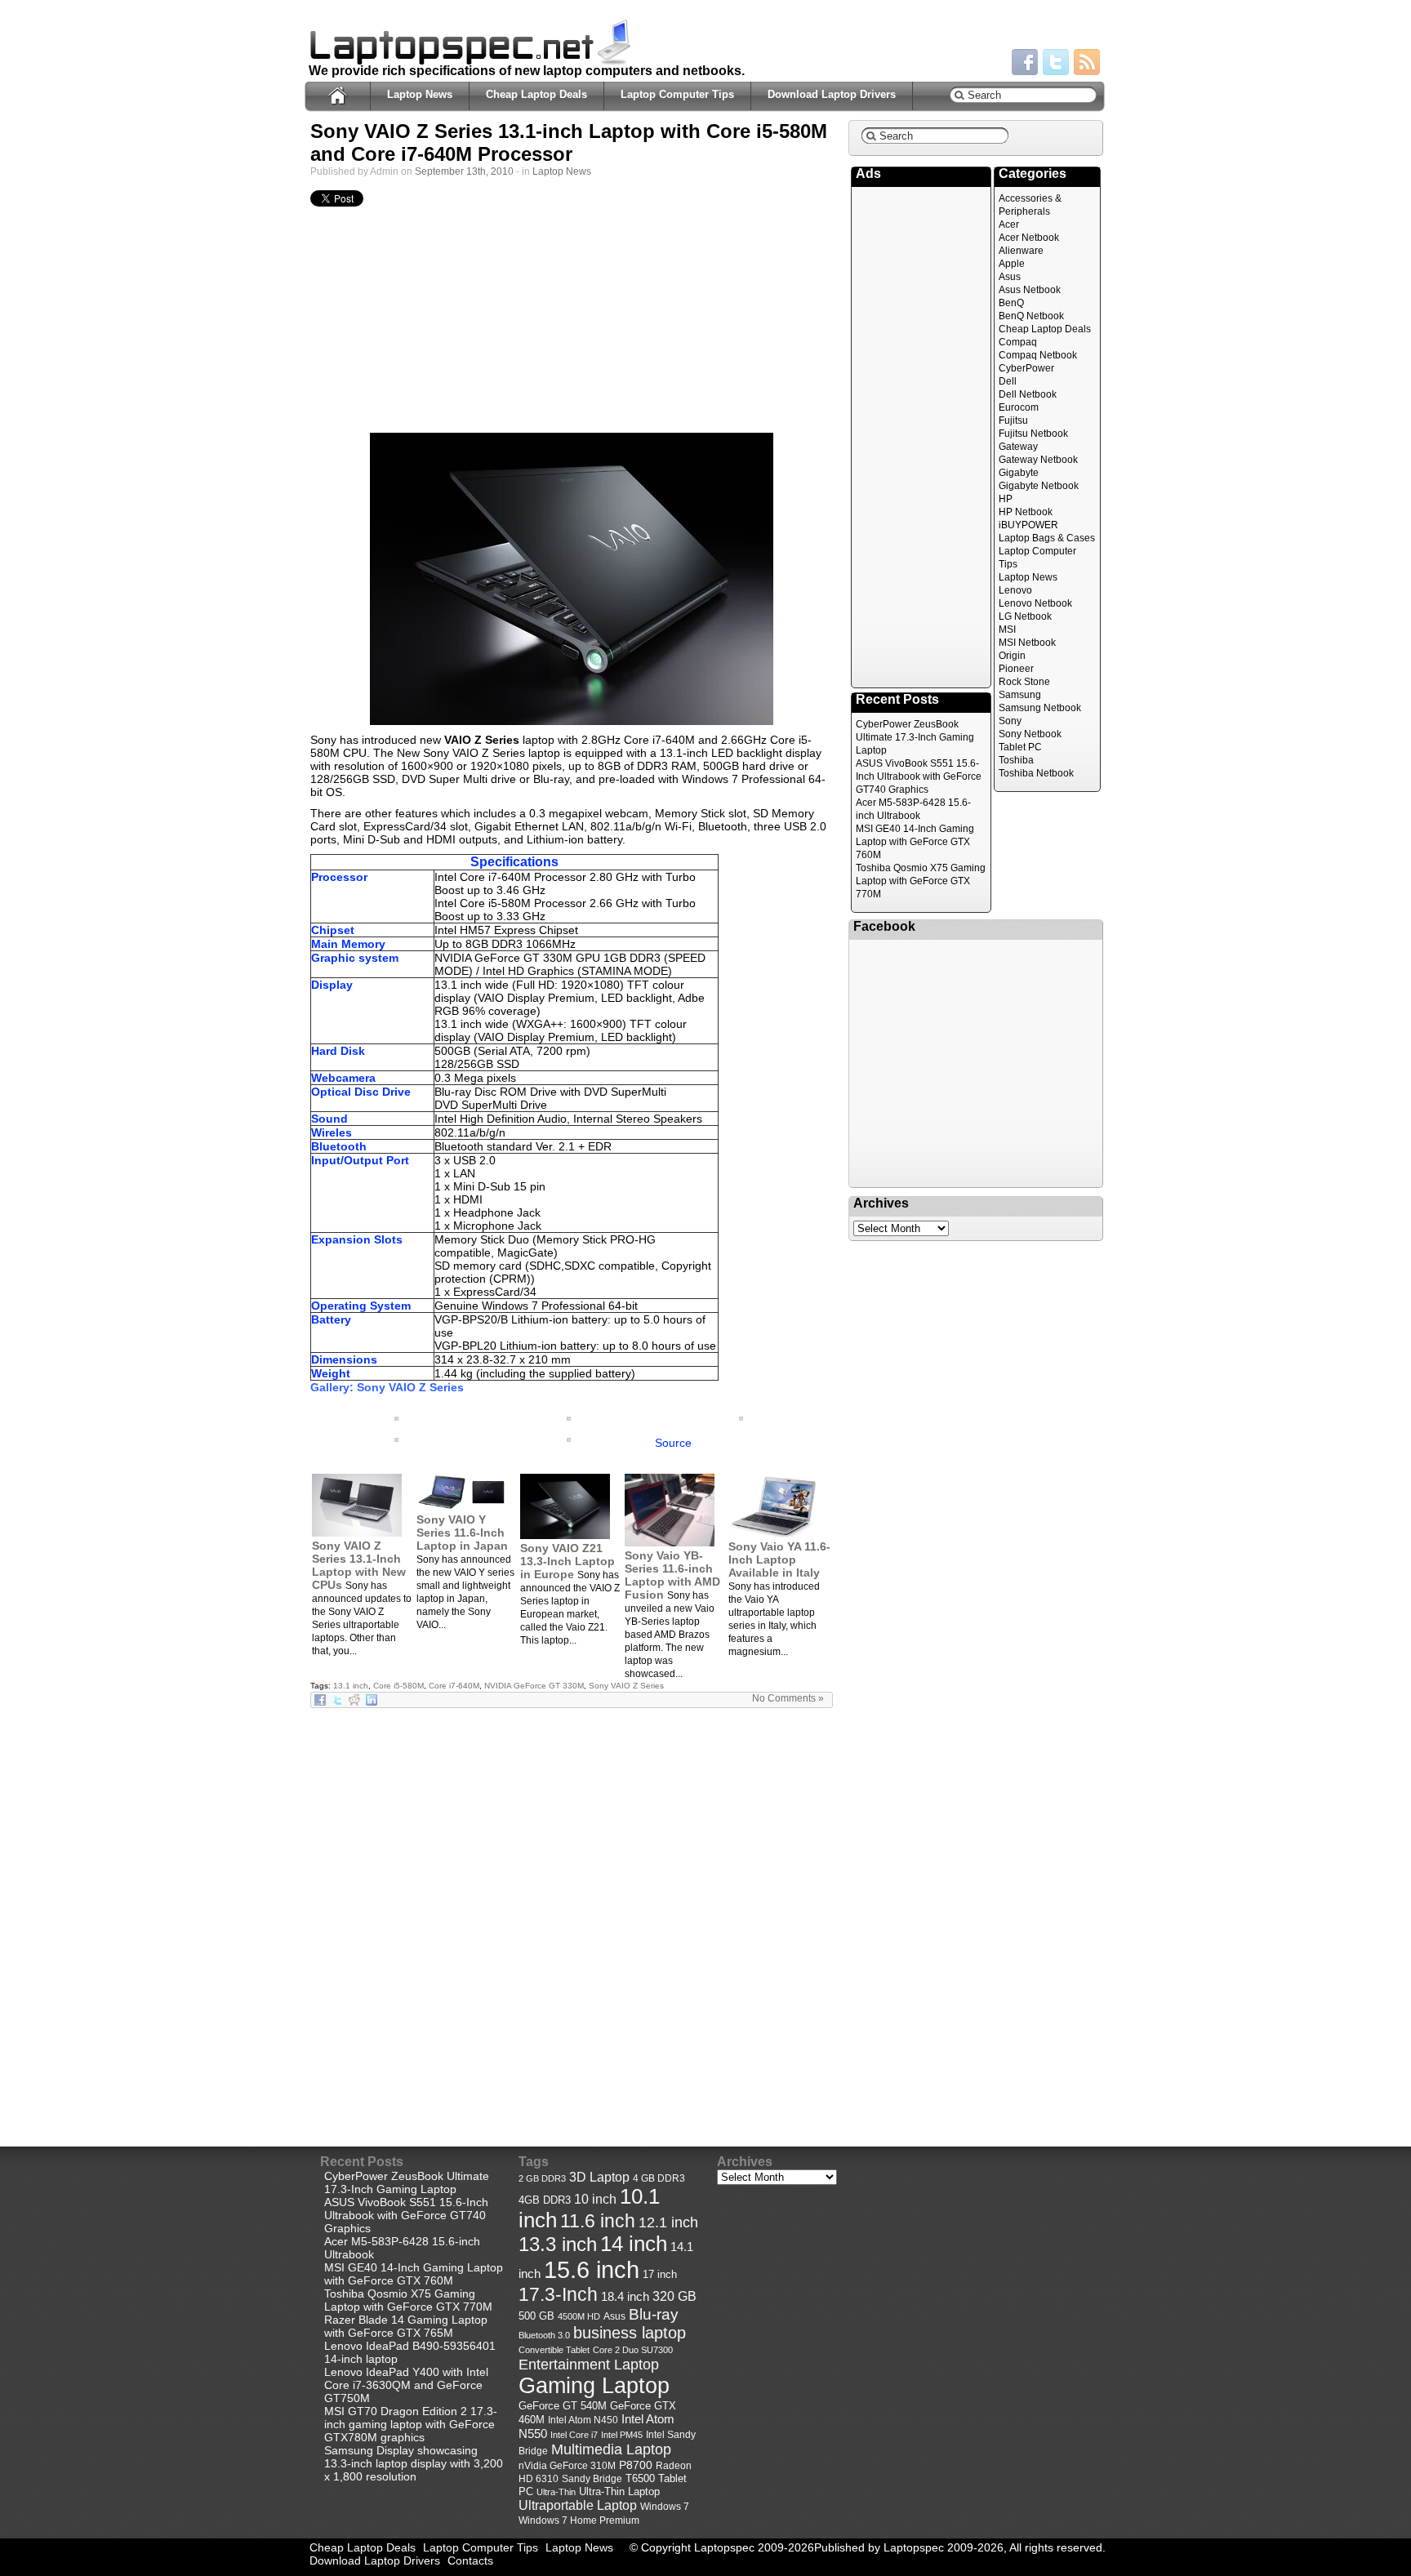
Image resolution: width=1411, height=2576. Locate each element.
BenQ (1011, 303)
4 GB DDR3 (659, 2178)
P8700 (636, 2465)
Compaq (1018, 342)
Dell (1008, 381)
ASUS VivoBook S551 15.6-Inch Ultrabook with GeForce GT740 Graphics (919, 776)
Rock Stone (1024, 682)
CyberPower (1026, 368)
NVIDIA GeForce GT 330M (534, 1686)
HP (1006, 499)
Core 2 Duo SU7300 (633, 2350)
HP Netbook (1026, 512)
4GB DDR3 (545, 2200)
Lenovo (1015, 590)
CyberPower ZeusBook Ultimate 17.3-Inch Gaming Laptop (915, 737)
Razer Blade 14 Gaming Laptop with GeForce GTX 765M (406, 2326)
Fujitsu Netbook (1033, 434)
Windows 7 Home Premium (579, 2520)
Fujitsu (1013, 420)
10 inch (595, 2199)
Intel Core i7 (574, 2435)
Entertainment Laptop (589, 2364)
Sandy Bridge (592, 2478)
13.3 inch (558, 2245)
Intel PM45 (622, 2435)
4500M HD (579, 2316)
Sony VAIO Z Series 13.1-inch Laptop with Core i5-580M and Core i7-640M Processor (569, 142)
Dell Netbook (1028, 394)
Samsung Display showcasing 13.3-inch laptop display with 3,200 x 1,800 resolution (414, 2463)
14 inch (634, 2244)
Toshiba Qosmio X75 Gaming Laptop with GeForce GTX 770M (921, 881)
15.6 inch (592, 2269)
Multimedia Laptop (611, 2449)
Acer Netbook (1029, 238)
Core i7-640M (454, 1686)
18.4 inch (625, 2296)
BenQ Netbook (1031, 316)
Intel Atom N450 (583, 2420)
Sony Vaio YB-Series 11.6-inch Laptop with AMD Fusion (672, 1575)
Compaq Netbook (1038, 355)
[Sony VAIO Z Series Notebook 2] (396, 1438)
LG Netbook (1025, 616)
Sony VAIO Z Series (626, 1686)
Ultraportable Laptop (578, 2505)
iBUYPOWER (1028, 525)
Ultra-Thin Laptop (619, 2491)
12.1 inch (668, 2222)
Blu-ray (654, 2314)
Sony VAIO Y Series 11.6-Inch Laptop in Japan (462, 1533)
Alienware (1021, 251)
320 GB (674, 2296)
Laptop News (420, 94)
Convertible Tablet (554, 2350)
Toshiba (1016, 760)
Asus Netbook (1030, 290)
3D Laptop (599, 2177)
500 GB (536, 2316)
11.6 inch (598, 2221)
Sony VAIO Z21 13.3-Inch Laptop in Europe (568, 1561)
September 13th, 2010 (464, 171)
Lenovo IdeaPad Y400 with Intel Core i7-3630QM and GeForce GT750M (406, 2385)
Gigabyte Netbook (1039, 486)
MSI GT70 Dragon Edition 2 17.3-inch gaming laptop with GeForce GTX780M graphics (411, 2424)
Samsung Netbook (1040, 708)
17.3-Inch (558, 2294)
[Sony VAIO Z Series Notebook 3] (741, 1417)
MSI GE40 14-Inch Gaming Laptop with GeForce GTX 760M (915, 842)
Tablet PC (1020, 747)
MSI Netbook (1027, 643)
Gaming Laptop (594, 2386)
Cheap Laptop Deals (536, 94)
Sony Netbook (1030, 734)
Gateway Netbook (1038, 460)
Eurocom (1019, 407)
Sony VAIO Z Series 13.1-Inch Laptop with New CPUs (359, 1565)
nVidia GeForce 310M (567, 2465)
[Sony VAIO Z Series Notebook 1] (572, 579)
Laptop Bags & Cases (1047, 538)
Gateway (1018, 447)
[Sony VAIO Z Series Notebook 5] (396, 1417)
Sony (1010, 721)
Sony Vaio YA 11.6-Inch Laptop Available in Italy (779, 1559)
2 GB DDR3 (542, 2178)
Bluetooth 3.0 (544, 2335)
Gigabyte (1019, 473)
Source (673, 1443)
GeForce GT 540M (563, 2406)
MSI (1007, 630)
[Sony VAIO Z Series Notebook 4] (569, 1417)
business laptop (630, 2333)
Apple (1012, 264)
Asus (1010, 277)
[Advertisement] (572, 324)
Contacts (470, 2560)
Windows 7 (665, 2507)
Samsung (1020, 695)
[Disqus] (572, 1913)
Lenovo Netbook (1035, 603)
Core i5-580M (398, 1686)
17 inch (660, 2274)
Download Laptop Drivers (832, 94)
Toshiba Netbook (1036, 773)
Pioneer (1016, 669)
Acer (1009, 225)
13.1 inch (351, 1686)
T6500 (640, 2479)
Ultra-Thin (556, 2492)
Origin (1012, 656)
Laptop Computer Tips (677, 94)
